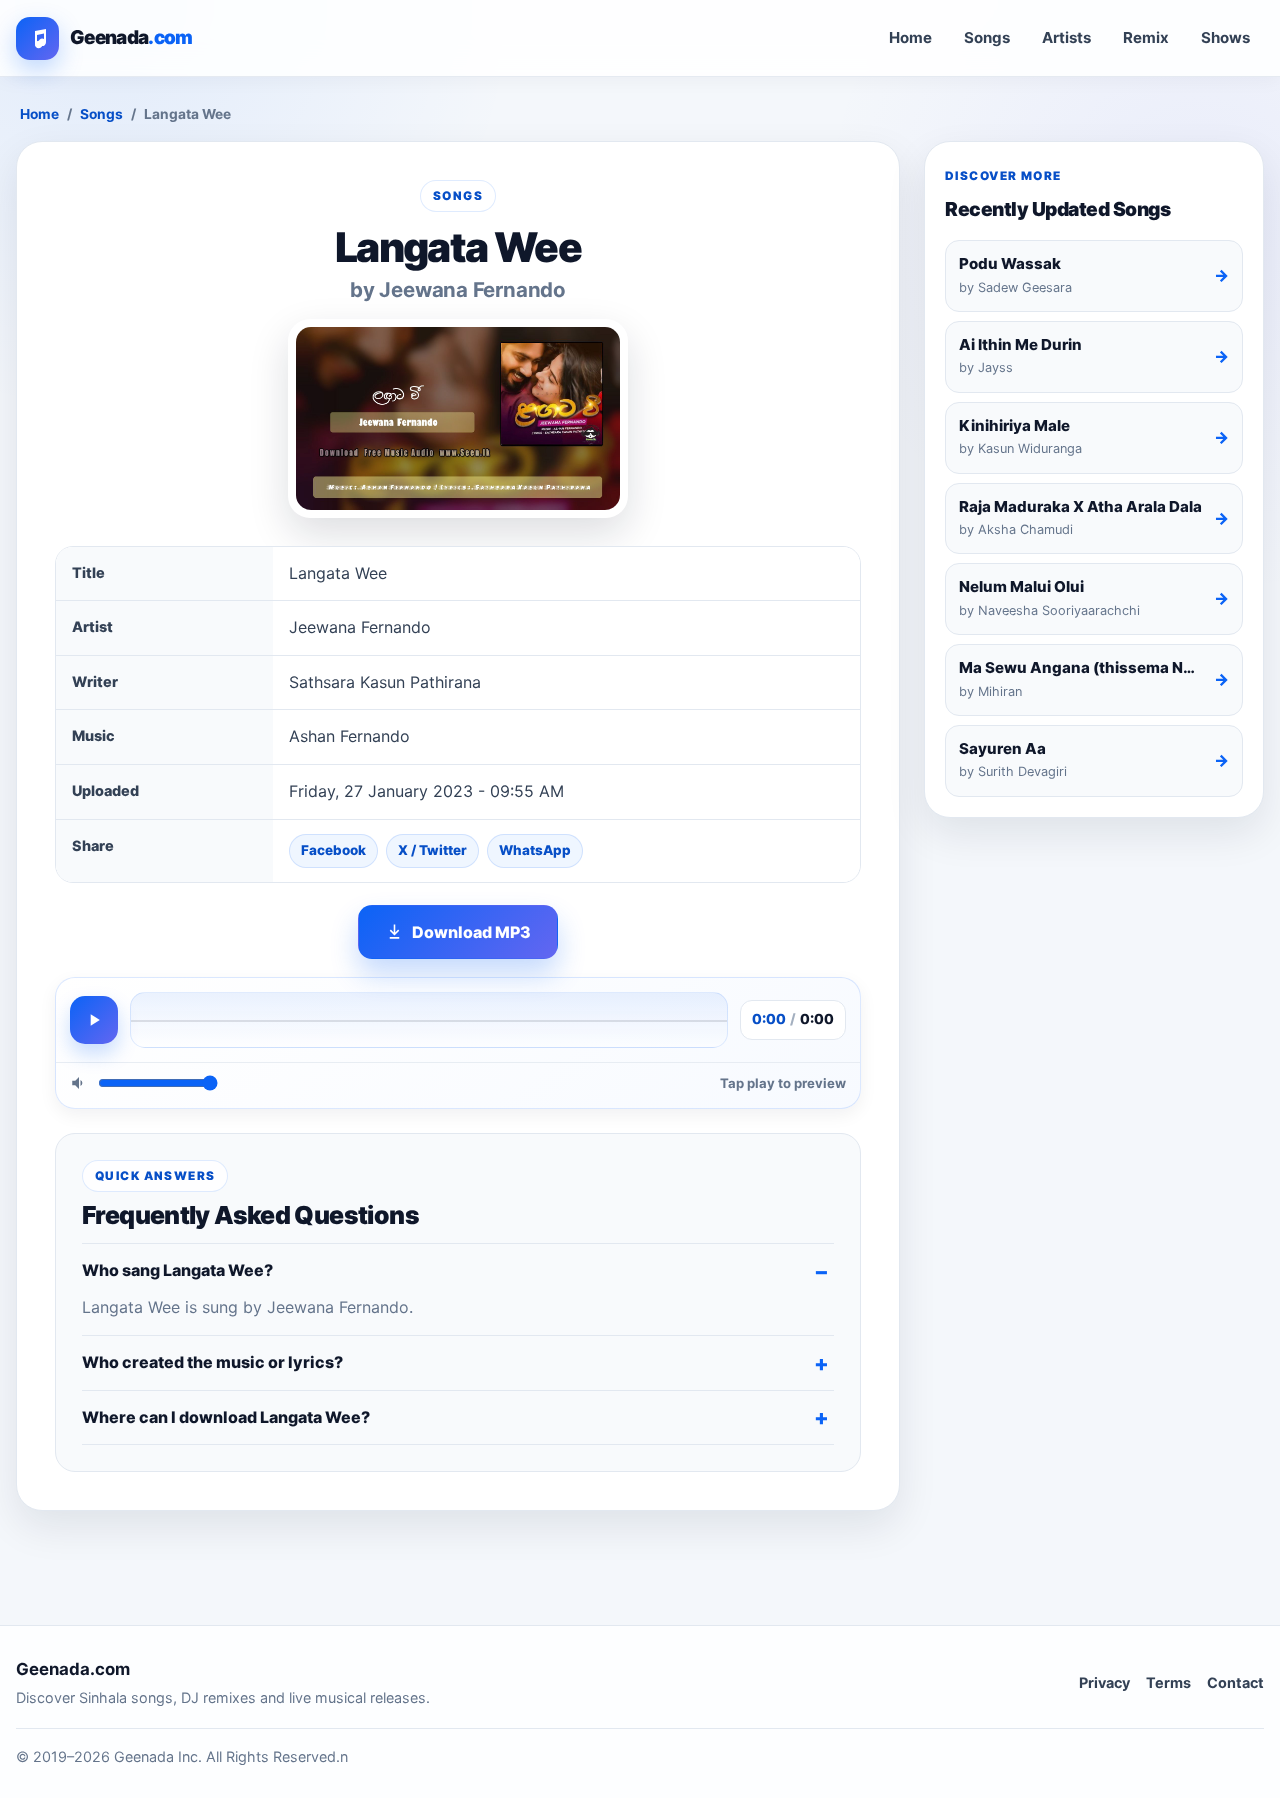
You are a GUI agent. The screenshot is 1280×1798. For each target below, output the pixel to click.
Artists (1066, 37)
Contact (1235, 1682)
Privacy (1104, 1682)
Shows (1225, 37)
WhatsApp (535, 850)
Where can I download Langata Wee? (226, 1417)
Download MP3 (471, 932)
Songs (987, 37)
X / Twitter (432, 850)
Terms (1168, 1682)
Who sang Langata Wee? (177, 1270)
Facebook (333, 850)
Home (910, 37)
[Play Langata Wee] (94, 1020)
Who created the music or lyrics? (212, 1362)
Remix (1146, 37)
